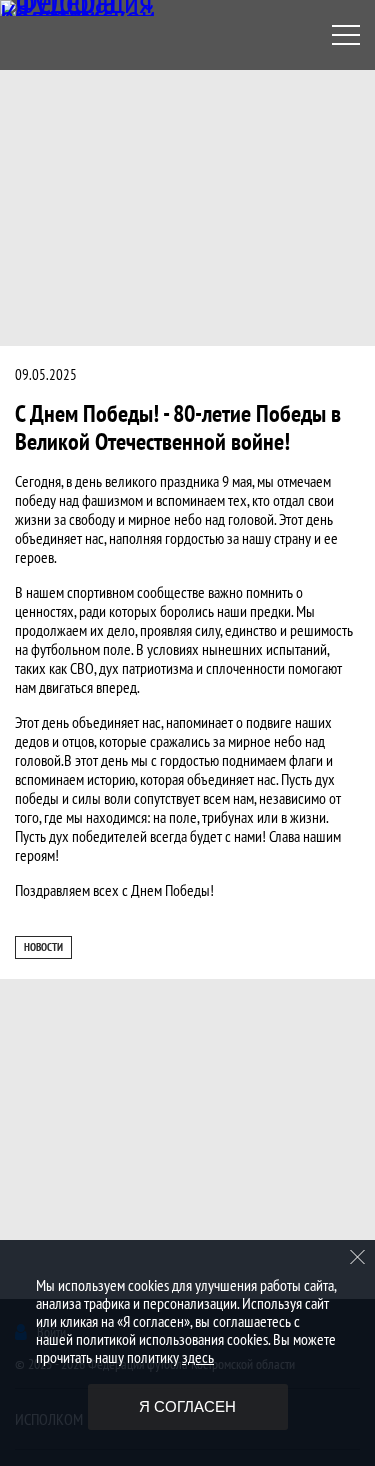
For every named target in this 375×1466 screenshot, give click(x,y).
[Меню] (346, 35)
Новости (43, 947)
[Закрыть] (358, 1257)
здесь (198, 1357)
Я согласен (187, 1406)
